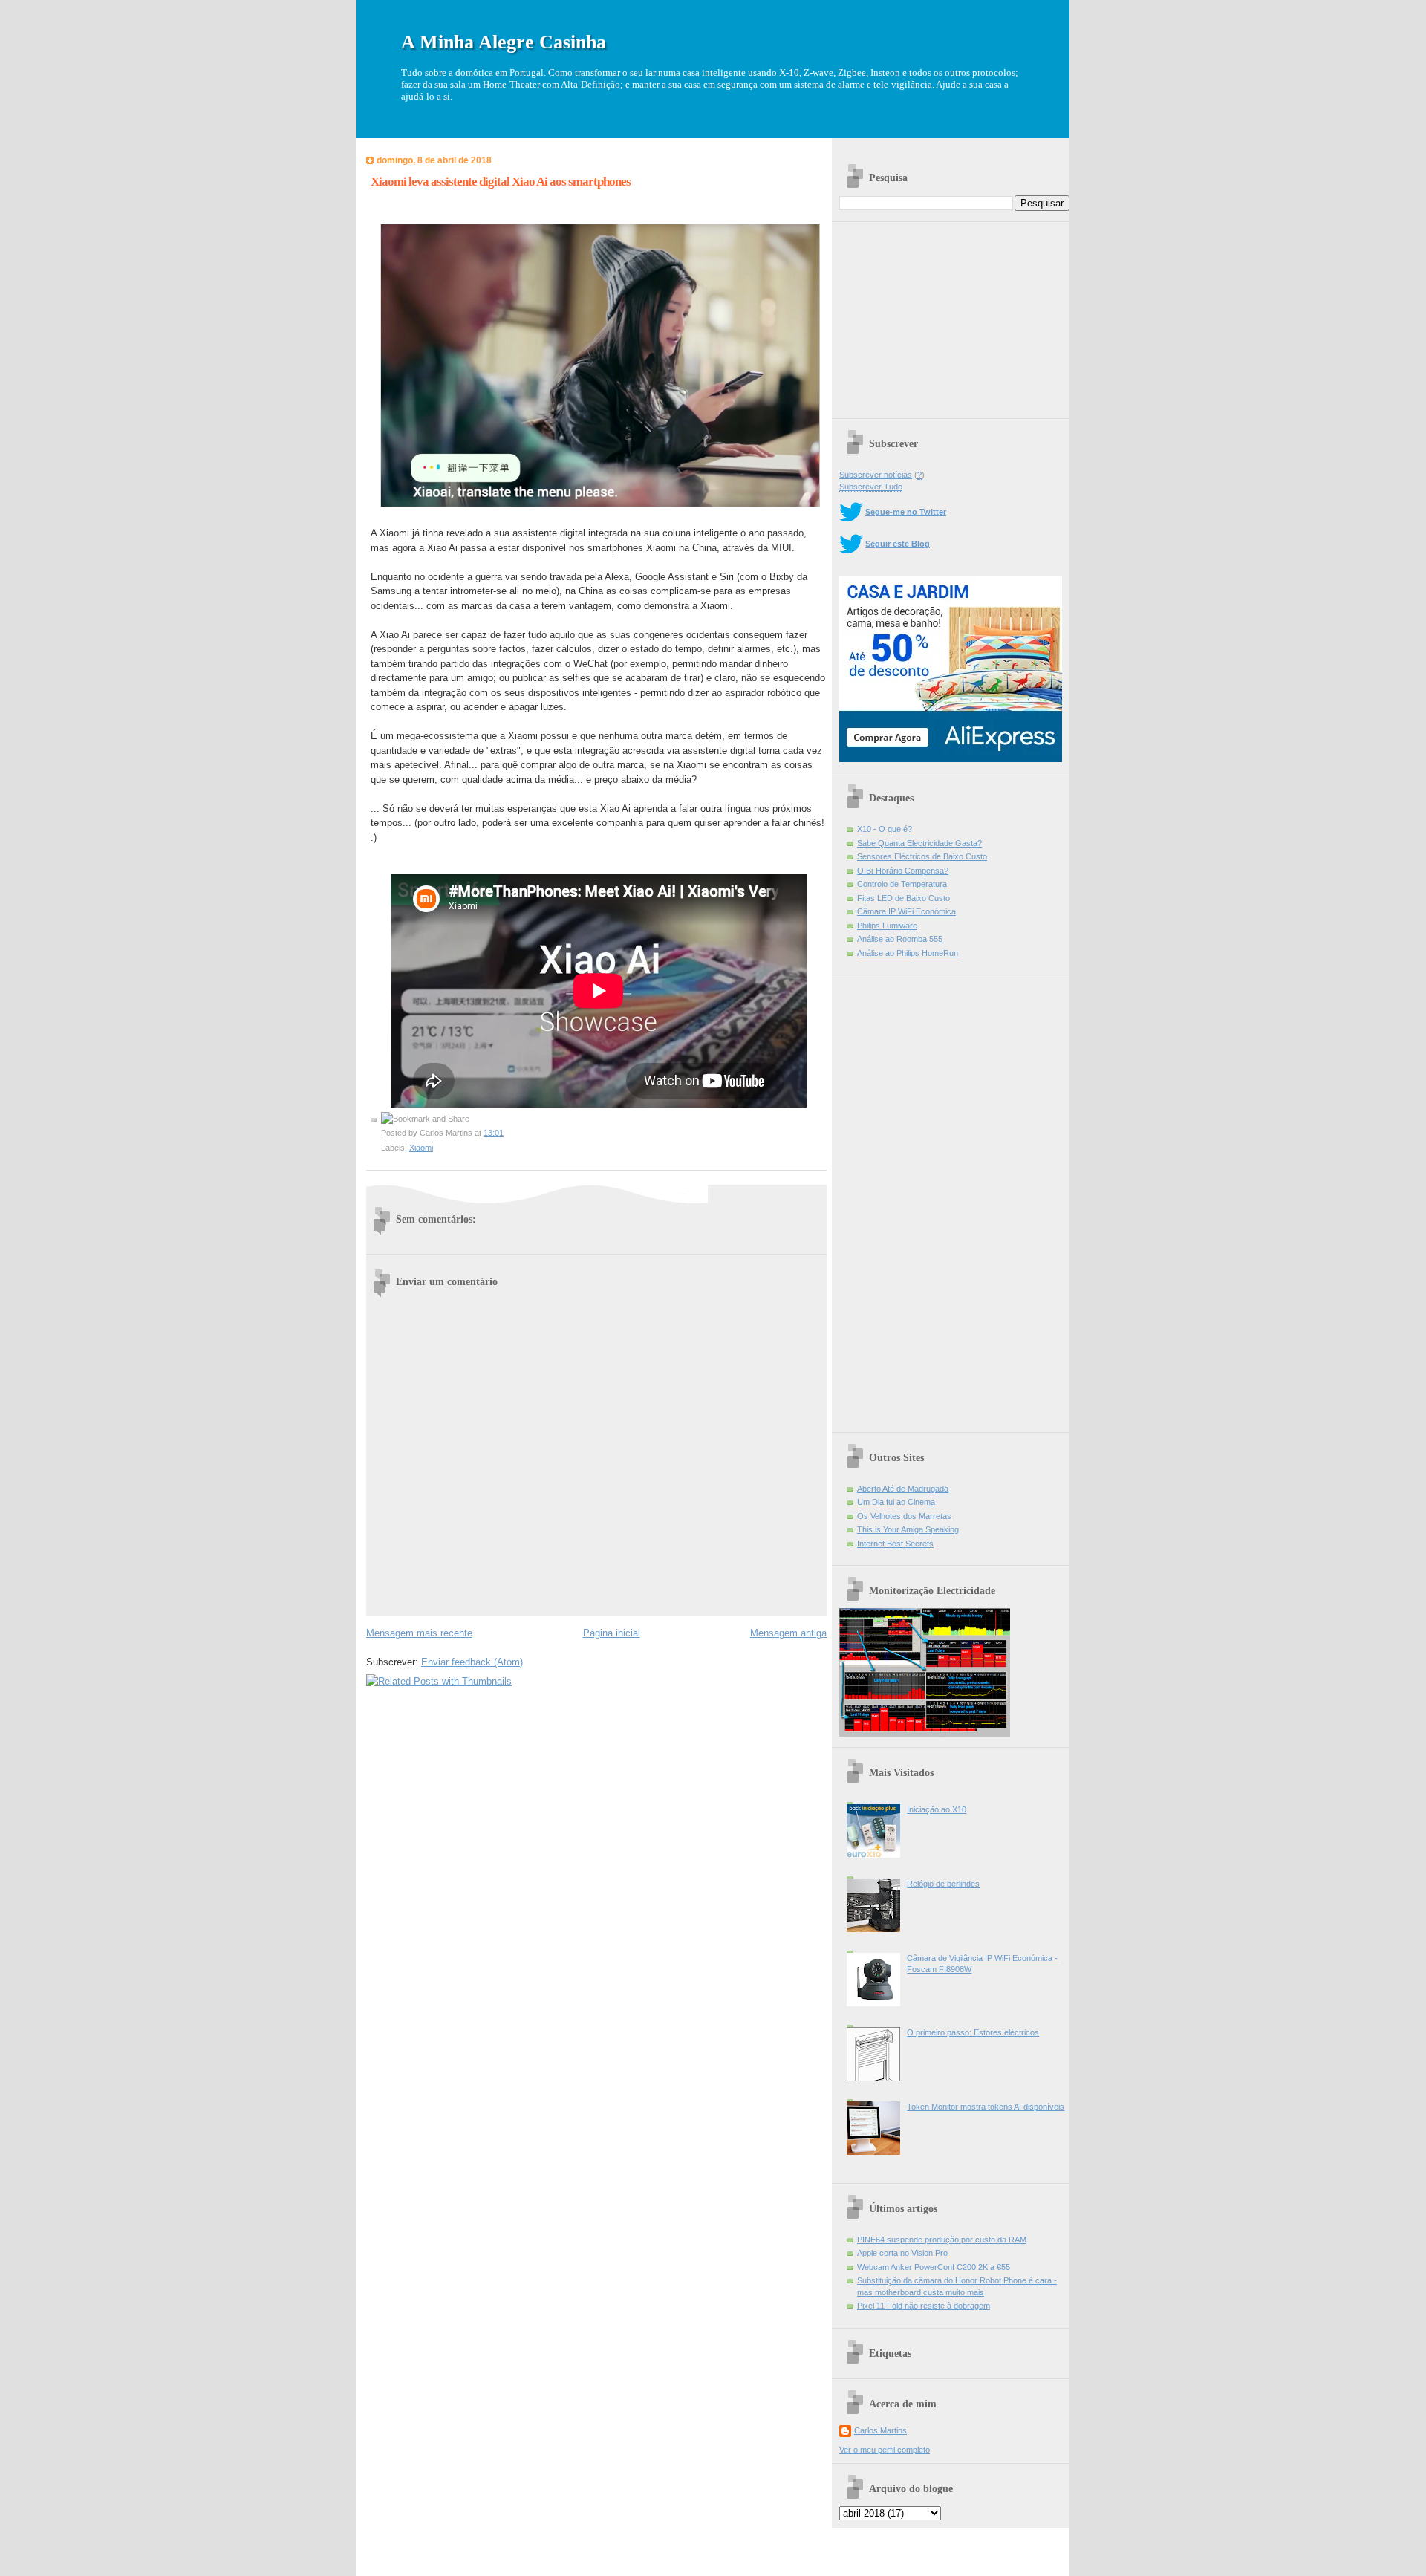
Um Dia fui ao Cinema (896, 1502)
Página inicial (612, 1633)
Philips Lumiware (887, 926)
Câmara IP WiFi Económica (906, 911)
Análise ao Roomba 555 (900, 939)
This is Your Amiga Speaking (908, 1529)
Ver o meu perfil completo (885, 2450)
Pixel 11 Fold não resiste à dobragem (924, 2306)
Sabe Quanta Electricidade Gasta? (919, 843)
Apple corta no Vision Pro (902, 2253)
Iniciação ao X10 (937, 1809)
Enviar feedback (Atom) (472, 1662)
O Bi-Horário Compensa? (903, 871)
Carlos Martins (880, 2430)
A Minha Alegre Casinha (504, 42)
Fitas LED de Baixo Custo (904, 898)
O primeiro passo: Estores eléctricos (973, 2032)
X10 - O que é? (885, 829)
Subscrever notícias (876, 475)
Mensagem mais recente (419, 1633)
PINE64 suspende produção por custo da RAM (942, 2240)
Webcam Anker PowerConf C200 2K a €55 (934, 2267)
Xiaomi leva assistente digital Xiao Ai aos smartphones (501, 182)
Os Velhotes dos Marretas (904, 1516)
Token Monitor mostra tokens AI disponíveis (986, 2107)
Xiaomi (421, 1148)
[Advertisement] (951, 315)
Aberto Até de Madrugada (903, 1489)
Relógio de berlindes (943, 1884)
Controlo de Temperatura (902, 884)
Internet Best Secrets (895, 1544)
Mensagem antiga (788, 1633)
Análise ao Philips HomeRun (908, 953)
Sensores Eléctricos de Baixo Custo (922, 856)
